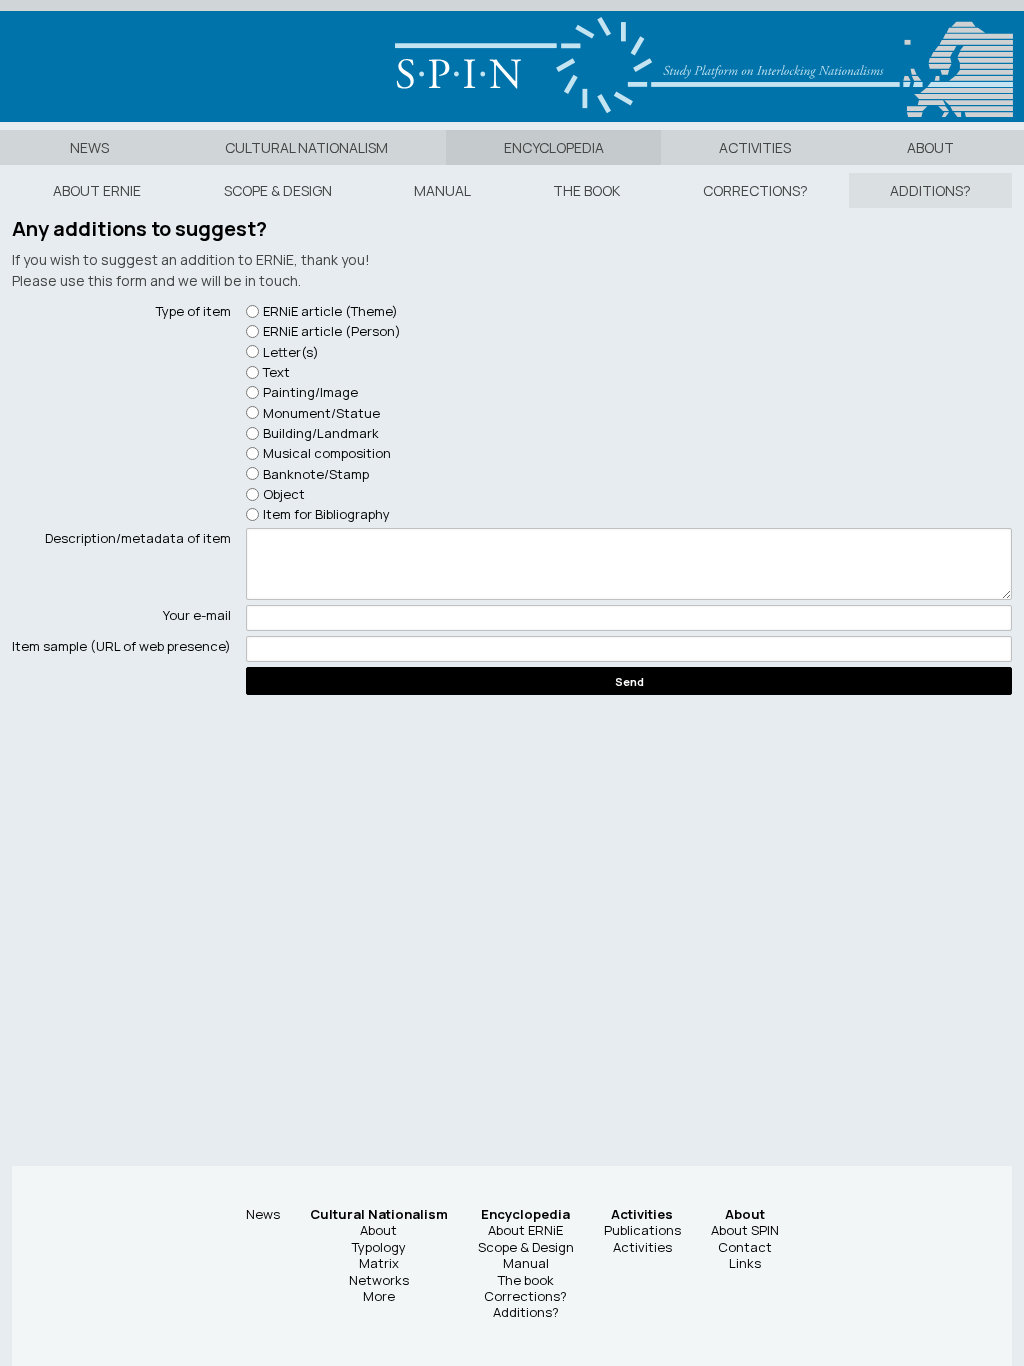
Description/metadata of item (138, 538)
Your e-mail (197, 615)
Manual (442, 190)
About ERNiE (97, 190)
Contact (745, 1247)
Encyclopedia (554, 147)
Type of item (193, 311)
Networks (379, 1280)
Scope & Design (278, 190)
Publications (642, 1230)
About (930, 147)
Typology (379, 1247)
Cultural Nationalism (306, 147)
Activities (755, 147)
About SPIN (745, 1230)
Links (745, 1263)
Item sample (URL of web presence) (121, 646)
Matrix (379, 1263)
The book (586, 190)
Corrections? (755, 190)
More (379, 1296)
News (89, 147)
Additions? (930, 190)
